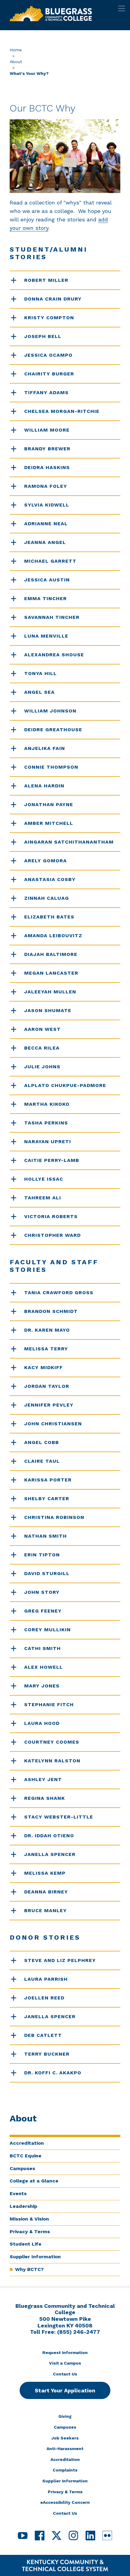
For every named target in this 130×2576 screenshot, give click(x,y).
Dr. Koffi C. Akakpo (53, 2073)
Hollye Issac (44, 1179)
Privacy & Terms (30, 2232)
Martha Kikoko (47, 1104)
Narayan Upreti (48, 1142)
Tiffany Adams (46, 392)
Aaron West (42, 1029)
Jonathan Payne (49, 804)
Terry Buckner (47, 2054)
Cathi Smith (42, 1648)
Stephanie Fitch (49, 1704)
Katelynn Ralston (52, 1761)
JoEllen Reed (44, 1998)
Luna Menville (46, 636)
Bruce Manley (45, 1910)
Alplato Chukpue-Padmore (65, 1085)
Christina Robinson (54, 1517)
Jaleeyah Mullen (50, 992)
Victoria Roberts (51, 1216)
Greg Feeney (43, 1611)
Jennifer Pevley (49, 1405)
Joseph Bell (43, 336)
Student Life (26, 2244)
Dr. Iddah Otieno (49, 1836)
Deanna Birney (46, 1892)
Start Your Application (65, 2390)
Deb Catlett (43, 2035)
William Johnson (50, 711)
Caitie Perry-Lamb (52, 1160)
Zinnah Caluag (47, 898)
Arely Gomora (45, 861)
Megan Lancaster (51, 973)
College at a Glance (34, 2181)
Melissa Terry (46, 1349)
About (16, 62)
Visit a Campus (65, 2363)
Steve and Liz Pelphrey (60, 1960)
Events (18, 2193)
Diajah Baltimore (51, 954)
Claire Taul (42, 1461)
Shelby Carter (47, 1499)
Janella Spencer (50, 1854)
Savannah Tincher (52, 617)
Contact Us (65, 2374)
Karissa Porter (48, 1480)
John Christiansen (53, 1424)
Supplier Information (35, 2257)
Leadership (23, 2206)
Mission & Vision (29, 2219)
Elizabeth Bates (49, 917)
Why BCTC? (29, 2269)
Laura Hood (42, 1723)
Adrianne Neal (46, 524)
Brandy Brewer (47, 449)
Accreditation (27, 2143)
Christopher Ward (52, 1235)
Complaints (65, 2470)
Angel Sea (39, 692)
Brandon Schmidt (51, 1311)
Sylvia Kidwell (47, 505)
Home (16, 50)
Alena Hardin (44, 786)
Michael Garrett (50, 561)
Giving (65, 2416)
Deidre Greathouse (53, 730)
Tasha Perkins (46, 1123)
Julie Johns (42, 1067)
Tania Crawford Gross (59, 1293)
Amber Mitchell (49, 823)
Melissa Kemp (45, 1873)
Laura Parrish (46, 1979)
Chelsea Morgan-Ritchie (62, 411)
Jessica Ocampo (48, 355)
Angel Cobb (42, 1442)
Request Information (65, 2352)
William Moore (47, 430)
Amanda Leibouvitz (53, 936)
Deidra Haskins (47, 467)
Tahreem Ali (43, 1198)
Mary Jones (42, 1686)
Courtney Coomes (52, 1742)
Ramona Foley (46, 486)
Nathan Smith (45, 1536)
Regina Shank (45, 1798)
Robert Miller (46, 280)
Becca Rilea (42, 1048)
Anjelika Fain (45, 748)
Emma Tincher (45, 598)
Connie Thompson (51, 767)
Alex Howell (44, 1667)
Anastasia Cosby (50, 879)
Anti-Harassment (65, 2449)
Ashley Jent (43, 1779)
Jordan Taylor (47, 1386)
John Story (42, 1592)
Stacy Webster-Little (59, 1817)
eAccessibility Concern (65, 2502)
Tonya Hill (41, 673)
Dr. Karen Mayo (47, 1330)
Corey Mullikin (47, 1630)
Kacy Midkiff (44, 1367)
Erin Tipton (42, 1555)
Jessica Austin (47, 580)
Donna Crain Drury (53, 299)
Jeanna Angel (45, 542)
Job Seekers (65, 2438)
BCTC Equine (26, 2156)
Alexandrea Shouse (54, 655)
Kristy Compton (49, 318)
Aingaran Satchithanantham (69, 842)
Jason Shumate (48, 1010)
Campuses (22, 2168)
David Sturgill (47, 1573)
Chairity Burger (49, 374)
